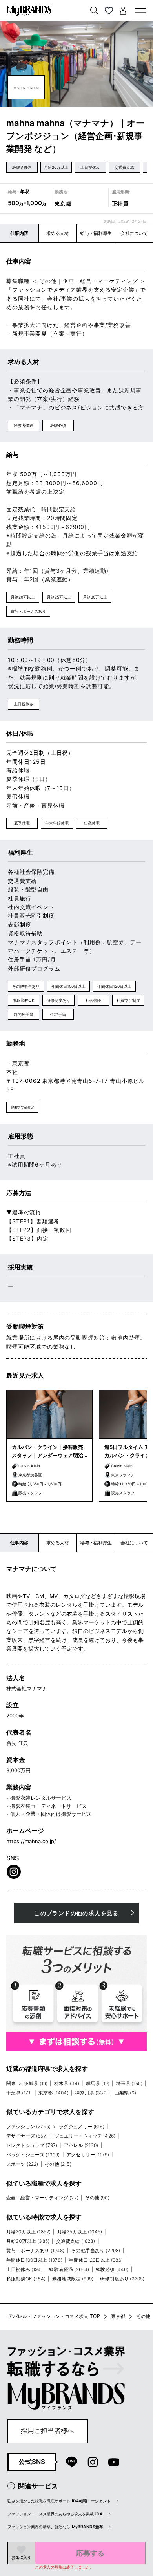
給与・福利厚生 (96, 233)
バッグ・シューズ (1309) (33, 2155)
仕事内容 (19, 233)
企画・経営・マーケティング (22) (42, 2198)
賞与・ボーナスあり (28, 611)
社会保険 (93, 1000)
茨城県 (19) (36, 2083)
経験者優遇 (22, 167)
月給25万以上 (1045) (80, 2232)
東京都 (118, 2316)
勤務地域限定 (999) (73, 2279)
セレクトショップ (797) (32, 2145)
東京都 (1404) (54, 2093)
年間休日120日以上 (114, 986)
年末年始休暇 (57, 823)
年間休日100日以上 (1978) (34, 2260)
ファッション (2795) (28, 2126)
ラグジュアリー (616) (82, 2126)
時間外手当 (24, 1014)
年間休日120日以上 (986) (96, 2260)
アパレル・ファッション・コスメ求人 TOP (54, 2316)
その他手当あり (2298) (96, 2250)
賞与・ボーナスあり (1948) (36, 2250)
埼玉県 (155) (129, 2083)
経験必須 (58, 425)
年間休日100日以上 (68, 986)
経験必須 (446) (112, 2269)
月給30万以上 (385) (28, 2241)
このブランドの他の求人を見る (76, 1913)
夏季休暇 (22, 823)
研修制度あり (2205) (122, 2279)
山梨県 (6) (125, 2093)
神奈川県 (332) (91, 2093)
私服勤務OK (24, 1000)
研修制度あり (58, 1000)
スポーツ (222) (22, 2164)
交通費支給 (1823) (76, 2241)
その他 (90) (97, 2198)
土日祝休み (90, 167)
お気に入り (21, 2557)
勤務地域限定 (22, 1107)
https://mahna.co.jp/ (31, 1841)
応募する (90, 2553)
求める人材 (58, 233)
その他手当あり (26, 986)
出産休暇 (92, 823)
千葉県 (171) (19, 2093)
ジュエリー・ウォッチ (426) (85, 2136)
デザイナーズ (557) (27, 2136)
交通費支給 (124, 167)
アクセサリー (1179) (88, 2155)
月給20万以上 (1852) (28, 2232)
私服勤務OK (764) (26, 2279)
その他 (143, 2316)
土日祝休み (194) (25, 2269)
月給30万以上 (95, 597)
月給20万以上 (56, 167)
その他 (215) (58, 2164)
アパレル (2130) (81, 2145)
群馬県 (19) (98, 2083)
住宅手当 (58, 1014)
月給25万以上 (59, 597)
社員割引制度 (128, 1000)
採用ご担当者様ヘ (47, 2431)
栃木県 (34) (67, 2083)
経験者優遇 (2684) (69, 2269)
